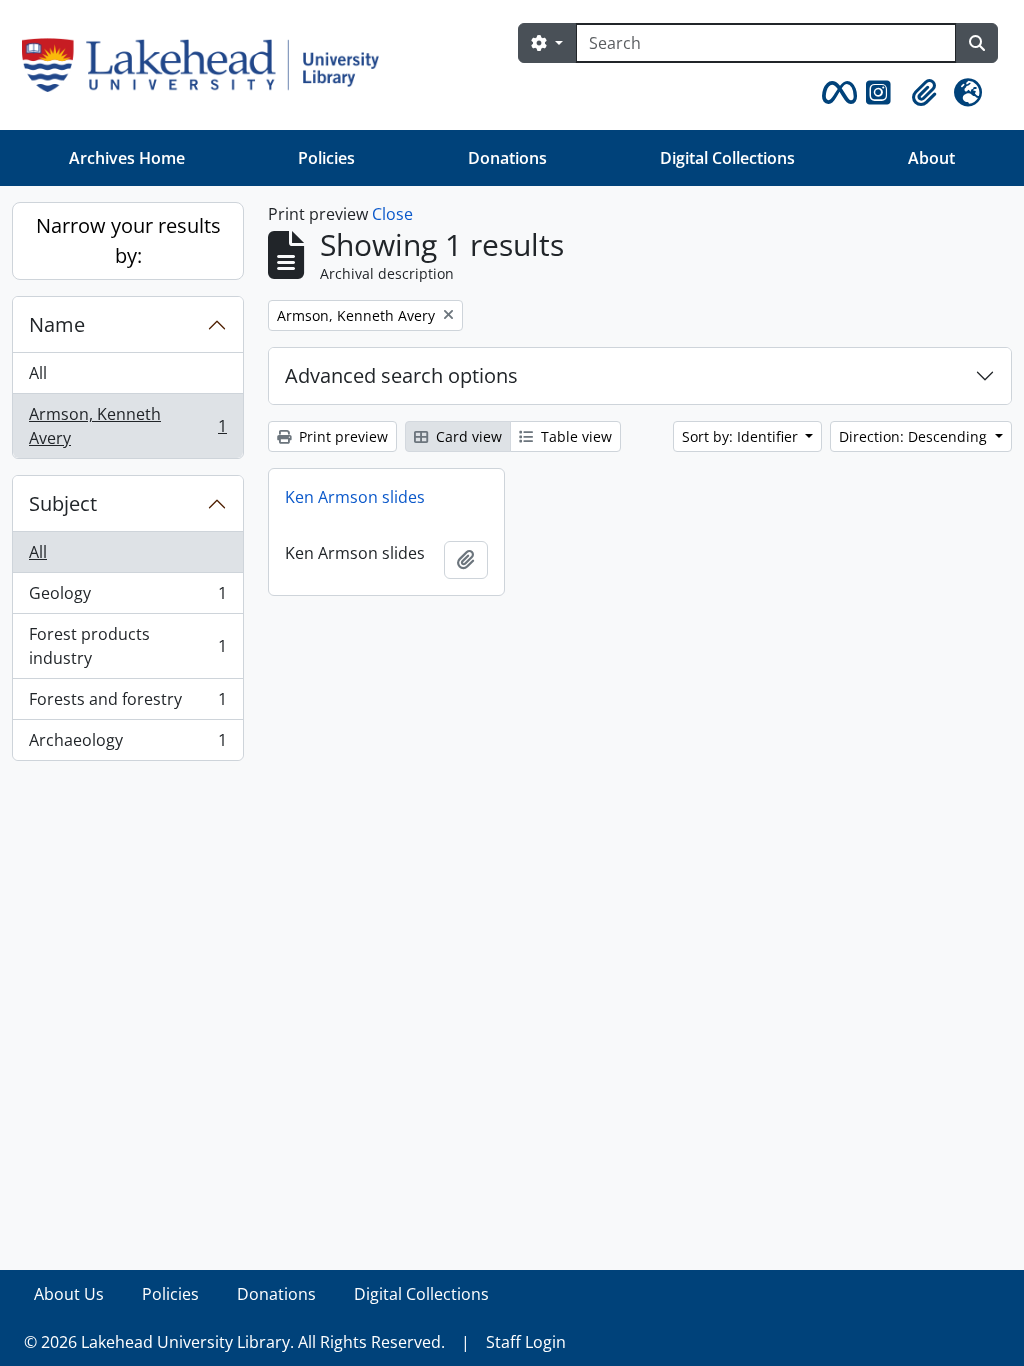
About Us (69, 1294)
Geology (127, 598)
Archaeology (127, 744)
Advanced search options (401, 375)
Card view (467, 436)
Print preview (341, 436)
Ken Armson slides (355, 497)
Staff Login (526, 1342)
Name (57, 324)
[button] (836, 93)
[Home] (208, 65)
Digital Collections (727, 158)
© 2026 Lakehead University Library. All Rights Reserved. (234, 1342)
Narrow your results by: (128, 240)
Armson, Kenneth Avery (127, 426)
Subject (63, 503)
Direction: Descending (915, 436)
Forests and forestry (127, 704)
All (38, 373)
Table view (574, 436)
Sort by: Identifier (742, 436)
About (931, 158)
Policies (326, 158)
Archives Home (127, 158)
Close (392, 214)
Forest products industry (127, 646)
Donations (507, 158)
